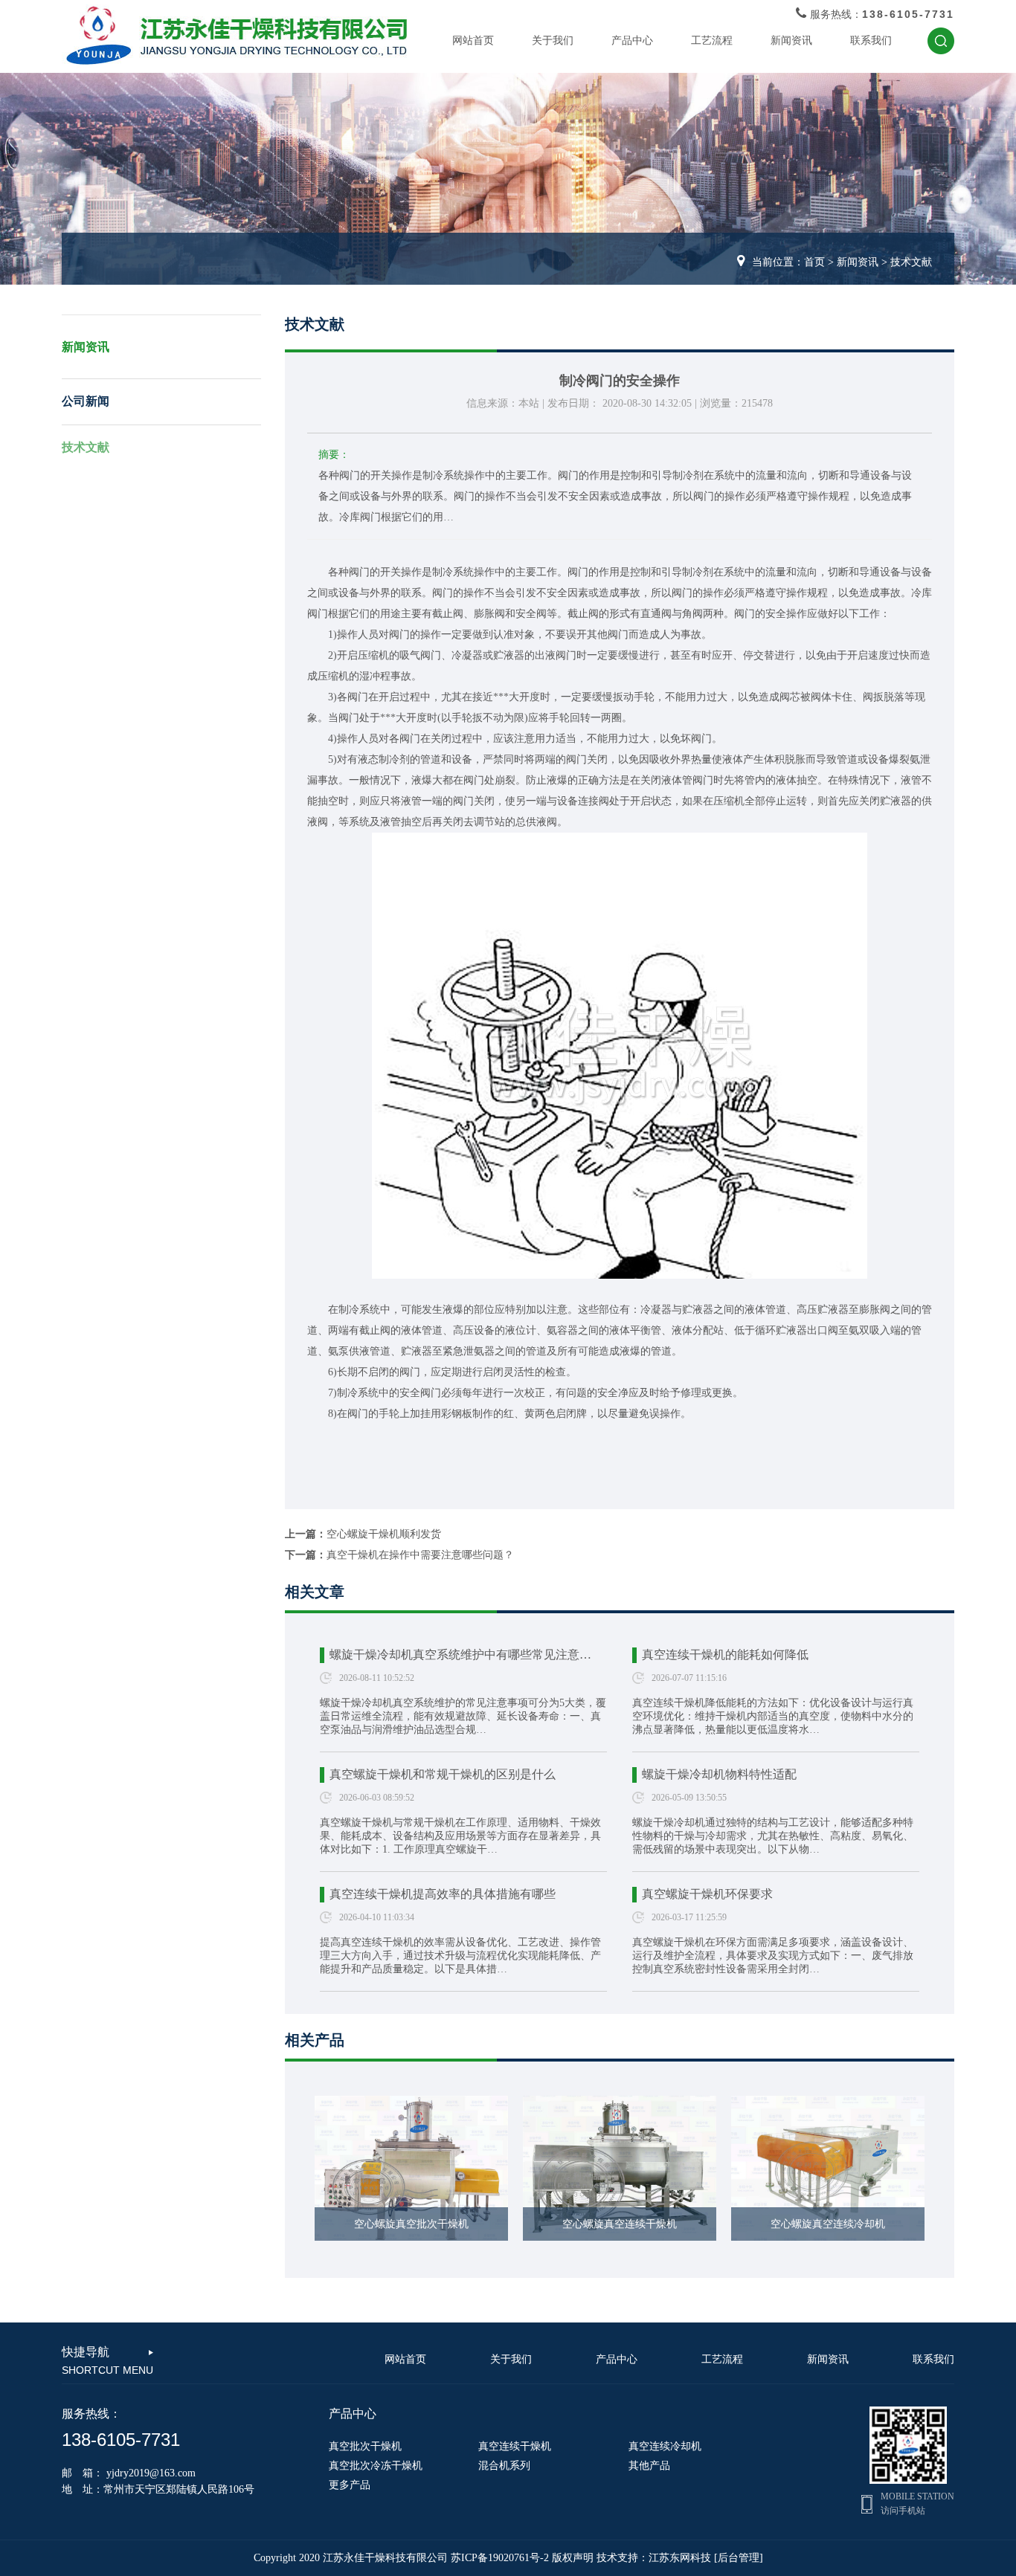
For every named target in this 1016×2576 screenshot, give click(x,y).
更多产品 (350, 2485)
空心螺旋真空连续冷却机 (828, 2224)
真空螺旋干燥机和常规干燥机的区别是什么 (443, 1774)
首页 (814, 262)
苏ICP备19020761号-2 (500, 2558)
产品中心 (632, 41)
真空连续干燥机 (515, 2446)
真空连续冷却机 (665, 2446)
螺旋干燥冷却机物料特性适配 (719, 1774)
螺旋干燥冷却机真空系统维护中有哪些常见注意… (460, 1655)
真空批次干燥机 (365, 2446)
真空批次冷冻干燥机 (376, 2466)
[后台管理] (739, 2558)
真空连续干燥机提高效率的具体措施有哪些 (443, 1894)
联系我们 (871, 41)
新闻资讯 (791, 41)
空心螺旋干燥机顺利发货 (384, 1534)
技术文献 (911, 262)
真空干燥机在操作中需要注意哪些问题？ (420, 1555)
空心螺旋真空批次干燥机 (411, 2224)
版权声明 (573, 2558)
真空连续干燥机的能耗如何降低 (725, 1655)
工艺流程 (712, 41)
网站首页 (473, 41)
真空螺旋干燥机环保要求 (707, 1894)
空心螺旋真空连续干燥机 (620, 2224)
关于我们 (553, 41)
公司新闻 (86, 401)
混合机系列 (504, 2466)
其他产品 (649, 2466)
